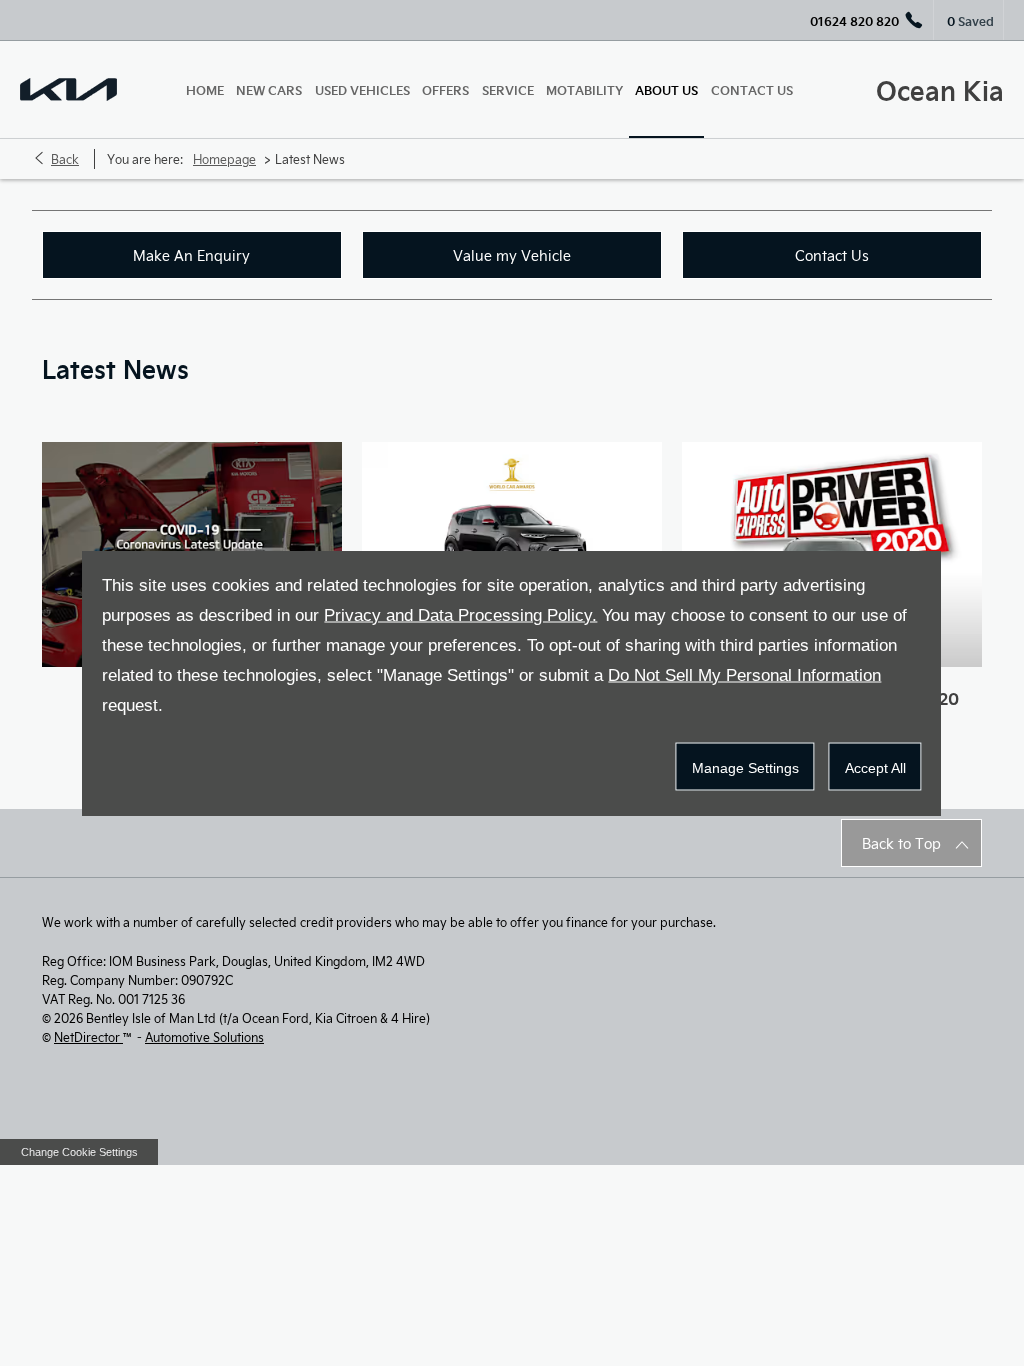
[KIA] (68, 89)
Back (65, 159)
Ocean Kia (940, 89)
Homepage (224, 159)
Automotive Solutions (204, 1037)
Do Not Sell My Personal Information (744, 675)
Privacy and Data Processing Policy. (460, 615)
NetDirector (88, 1037)
